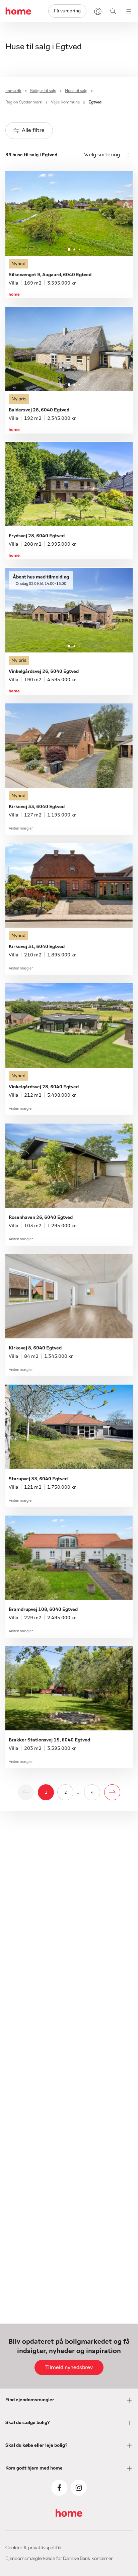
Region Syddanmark (24, 102)
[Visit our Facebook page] (59, 2488)
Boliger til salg (43, 91)
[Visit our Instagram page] (79, 2488)
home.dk (13, 91)
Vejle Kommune (65, 102)
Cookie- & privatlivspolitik (34, 2548)
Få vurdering (67, 11)
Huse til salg (76, 91)
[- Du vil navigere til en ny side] (112, 1792)
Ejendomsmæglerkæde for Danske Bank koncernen (59, 2559)
